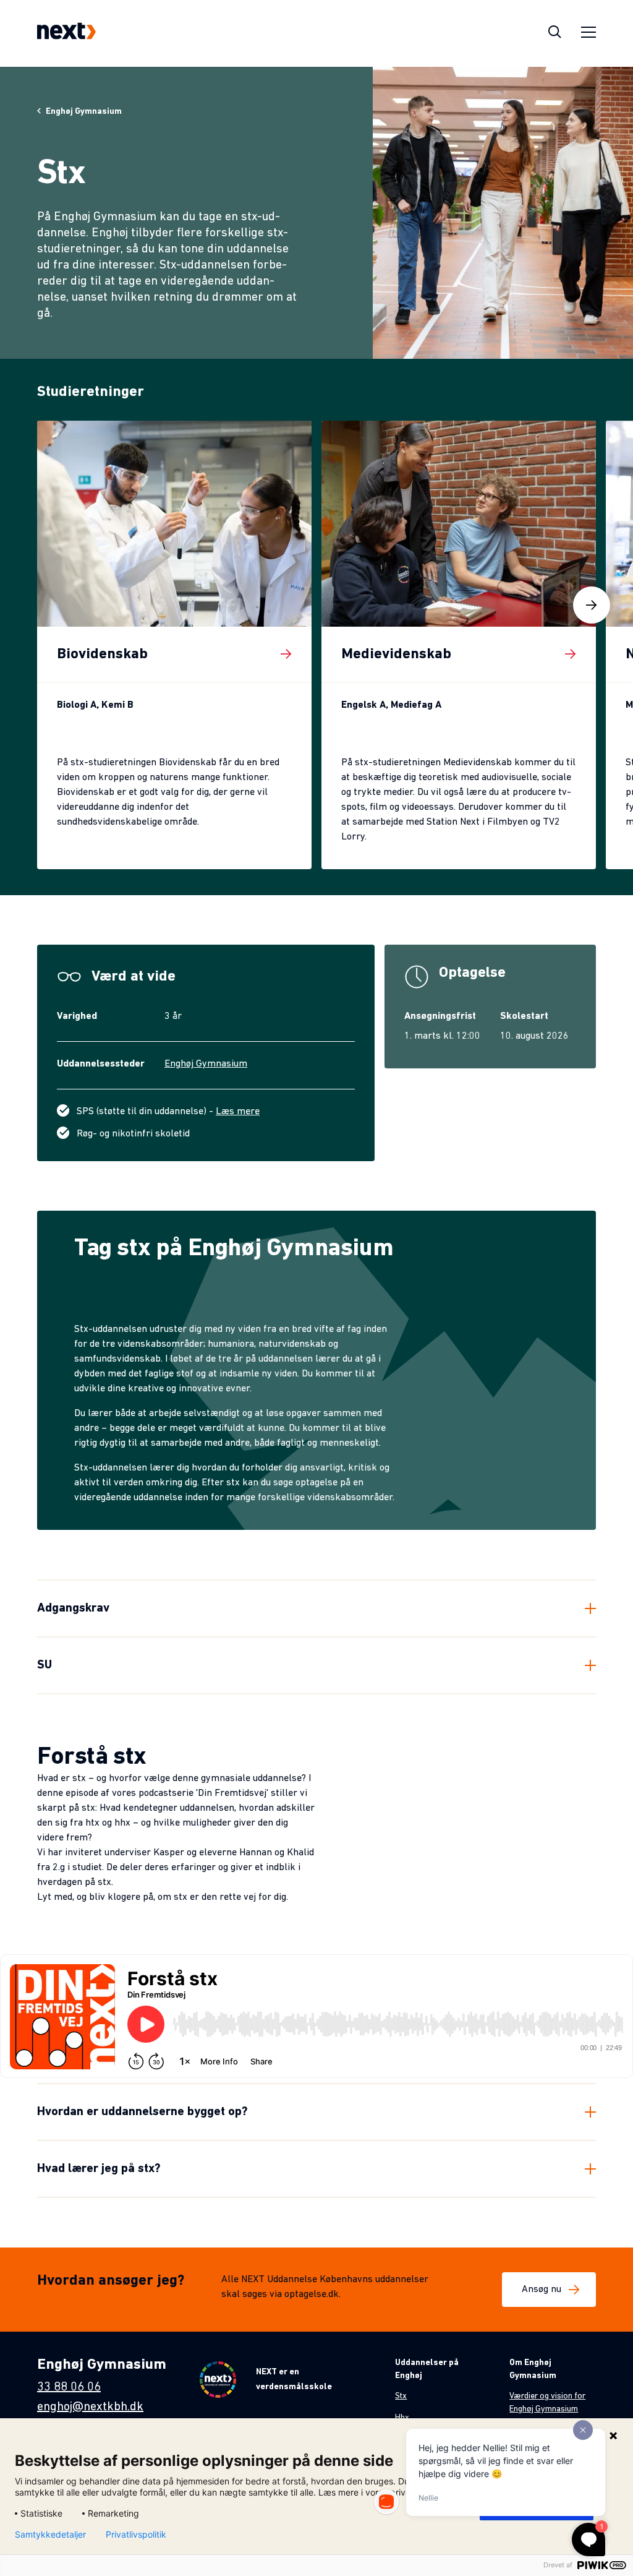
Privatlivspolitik (136, 2535)
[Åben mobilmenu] (588, 34)
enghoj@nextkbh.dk (90, 2407)
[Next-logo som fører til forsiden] (66, 33)
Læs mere (238, 1112)
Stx (401, 2396)
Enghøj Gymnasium (206, 1064)
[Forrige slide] (41, 605)
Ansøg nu (542, 2290)
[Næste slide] (592, 605)
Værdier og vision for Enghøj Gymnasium (547, 2403)
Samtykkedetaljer (50, 2535)
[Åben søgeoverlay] (555, 33)
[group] (174, 645)
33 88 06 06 (69, 2387)
